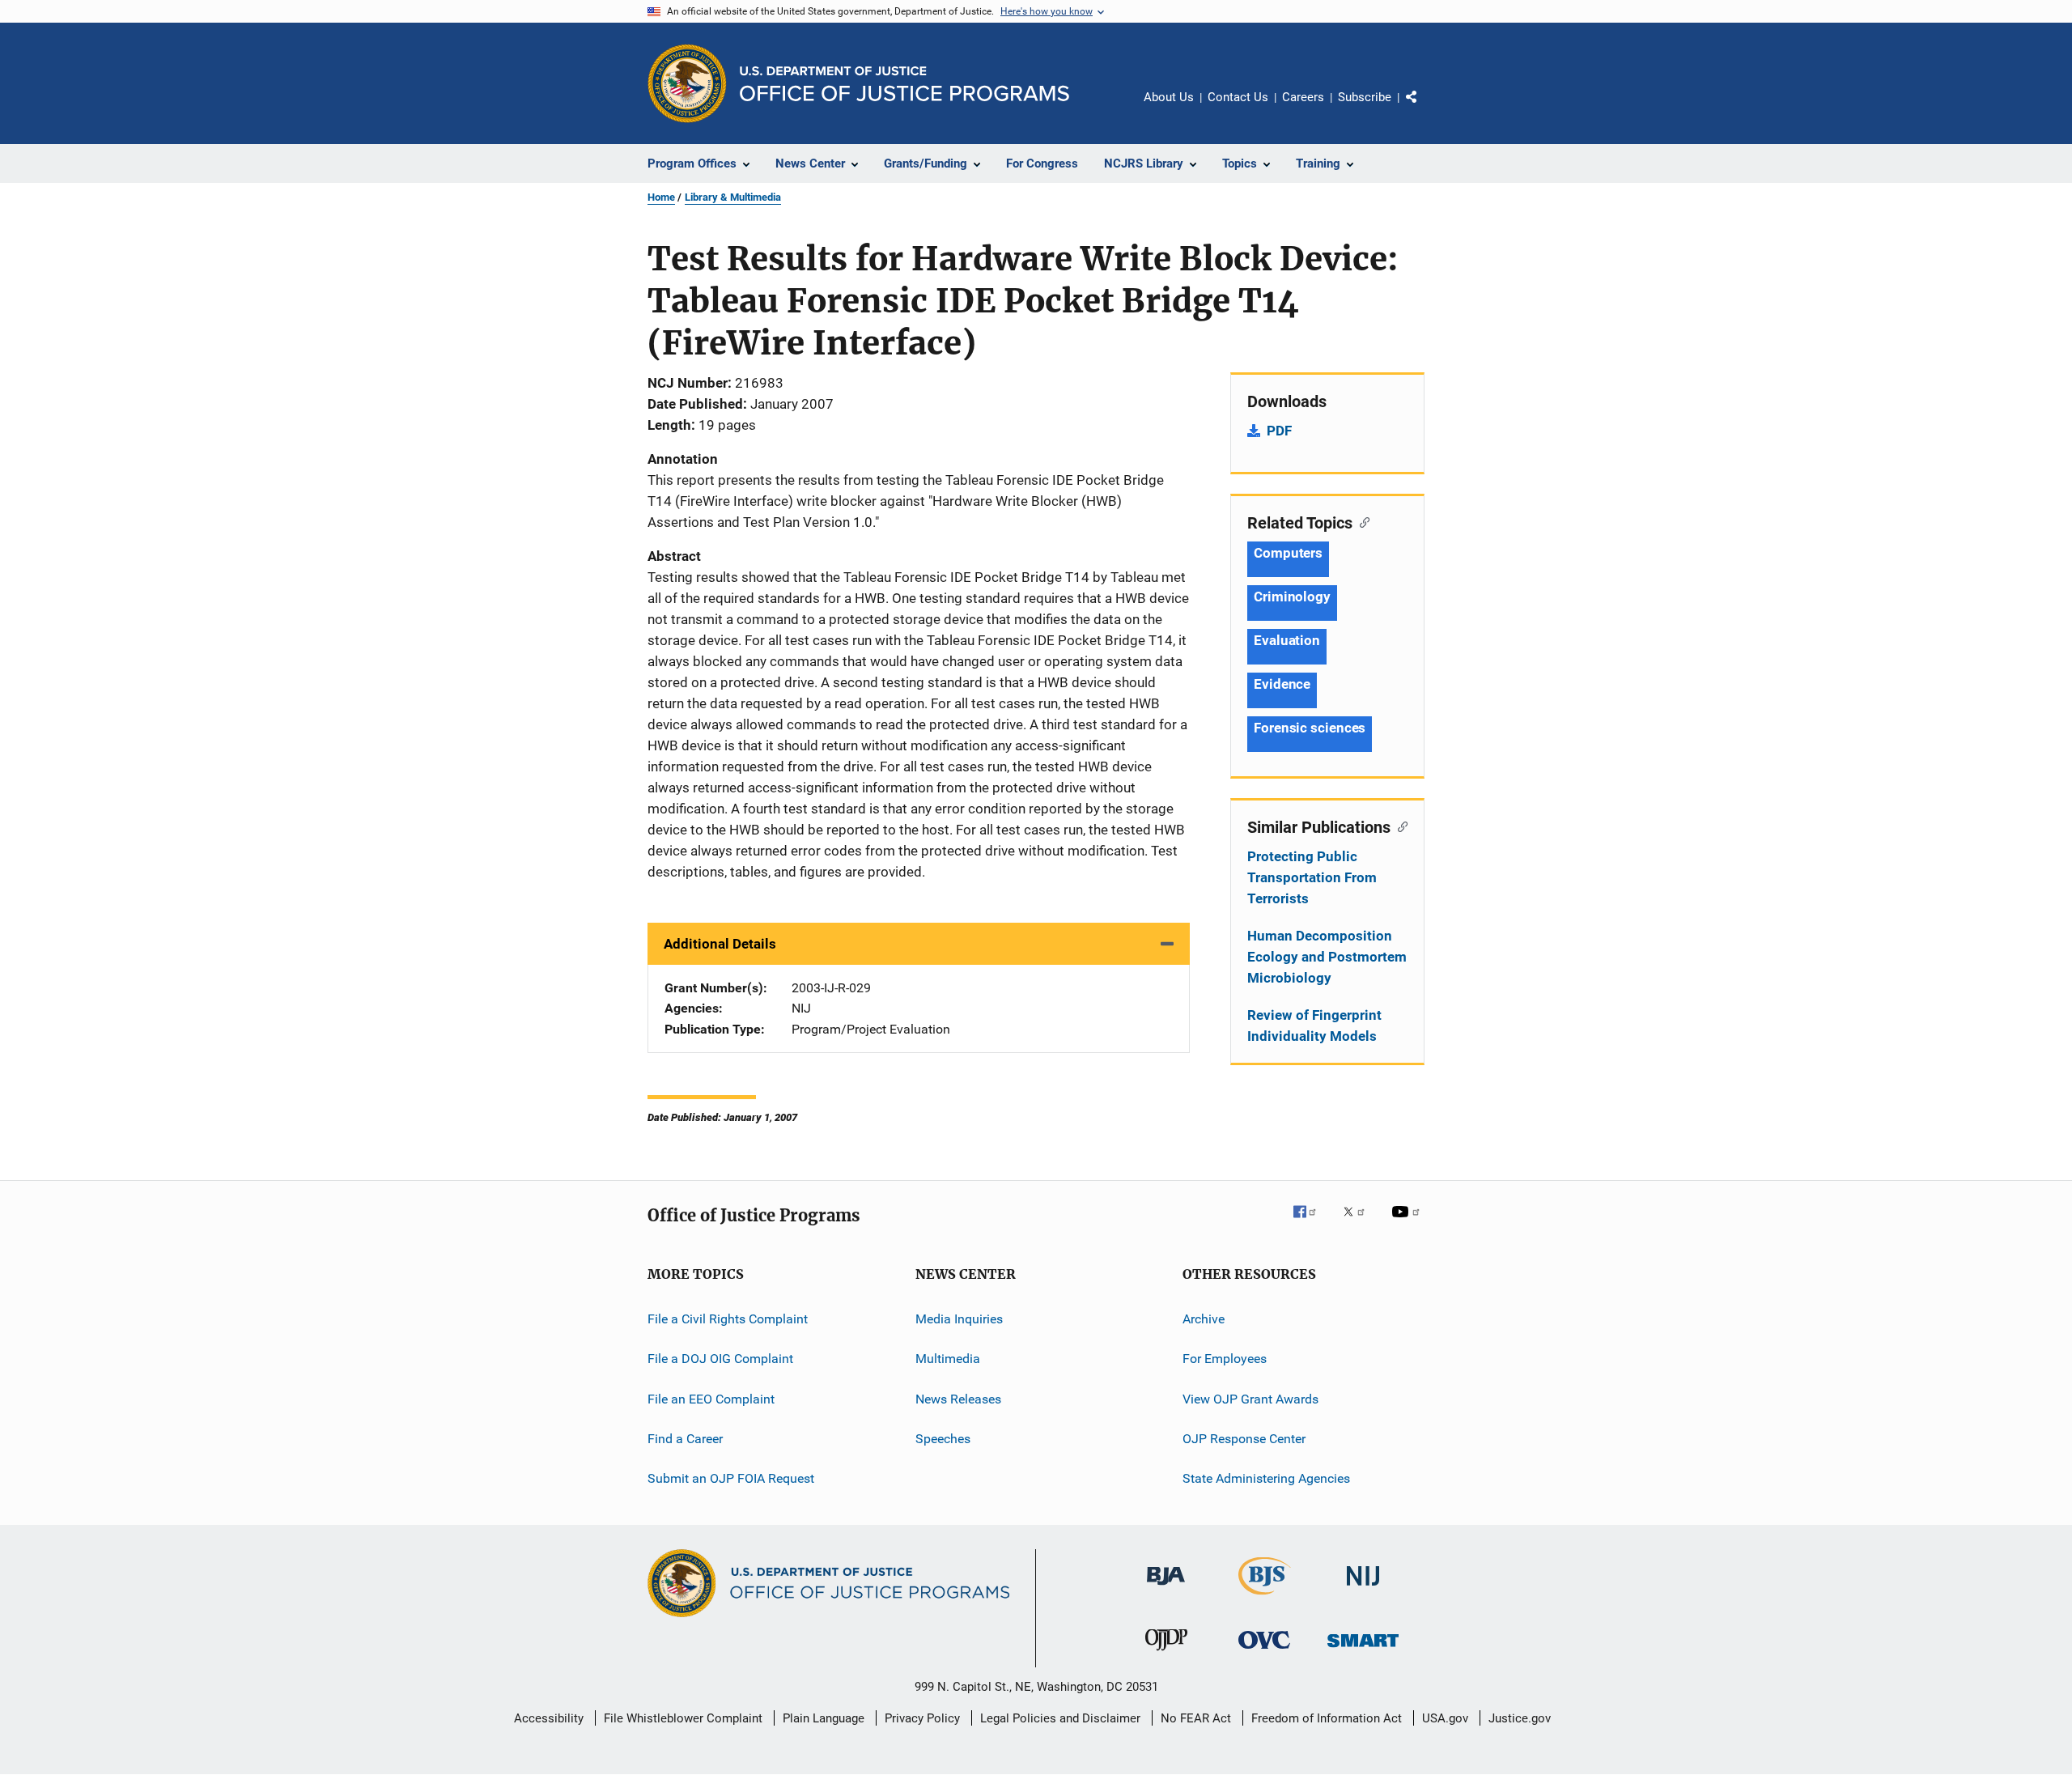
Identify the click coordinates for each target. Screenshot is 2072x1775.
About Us (1169, 97)
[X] (1360, 1223)
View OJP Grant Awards (1250, 1399)
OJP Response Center (1244, 1439)
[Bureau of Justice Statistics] (1265, 1598)
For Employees (1225, 1359)
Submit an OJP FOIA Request (731, 1478)
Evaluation (1287, 640)
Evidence (1282, 684)
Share (1424, 108)
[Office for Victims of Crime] (1264, 1652)
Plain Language (824, 1718)
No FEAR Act (1196, 1718)
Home (661, 197)
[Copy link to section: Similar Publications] (1399, 826)
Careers (1303, 97)
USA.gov (1445, 1718)
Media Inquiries (959, 1319)
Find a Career (685, 1439)
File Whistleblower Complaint (683, 1718)
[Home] (904, 84)
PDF (1279, 431)
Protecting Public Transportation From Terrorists (1312, 877)
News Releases (958, 1399)
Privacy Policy (922, 1718)
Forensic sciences (1310, 728)
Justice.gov (1520, 1718)
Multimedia (948, 1359)
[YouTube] (1408, 1223)
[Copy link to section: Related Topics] (1361, 521)
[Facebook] (1311, 1223)
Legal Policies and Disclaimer (1060, 1718)
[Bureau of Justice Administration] (1166, 1588)
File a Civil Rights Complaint (728, 1319)
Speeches (943, 1439)
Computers (1288, 553)
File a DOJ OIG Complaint (720, 1359)
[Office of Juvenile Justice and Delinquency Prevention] (1166, 1654)
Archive (1204, 1319)
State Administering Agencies (1266, 1478)
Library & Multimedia (733, 197)
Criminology (1292, 597)
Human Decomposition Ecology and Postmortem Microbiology (1327, 957)
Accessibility (549, 1718)
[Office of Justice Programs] (687, 83)
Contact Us (1238, 97)
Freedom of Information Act (1327, 1718)
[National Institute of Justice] (1363, 1588)
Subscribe (1365, 97)
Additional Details (720, 944)
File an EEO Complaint (711, 1399)
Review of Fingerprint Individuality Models (1314, 1026)
